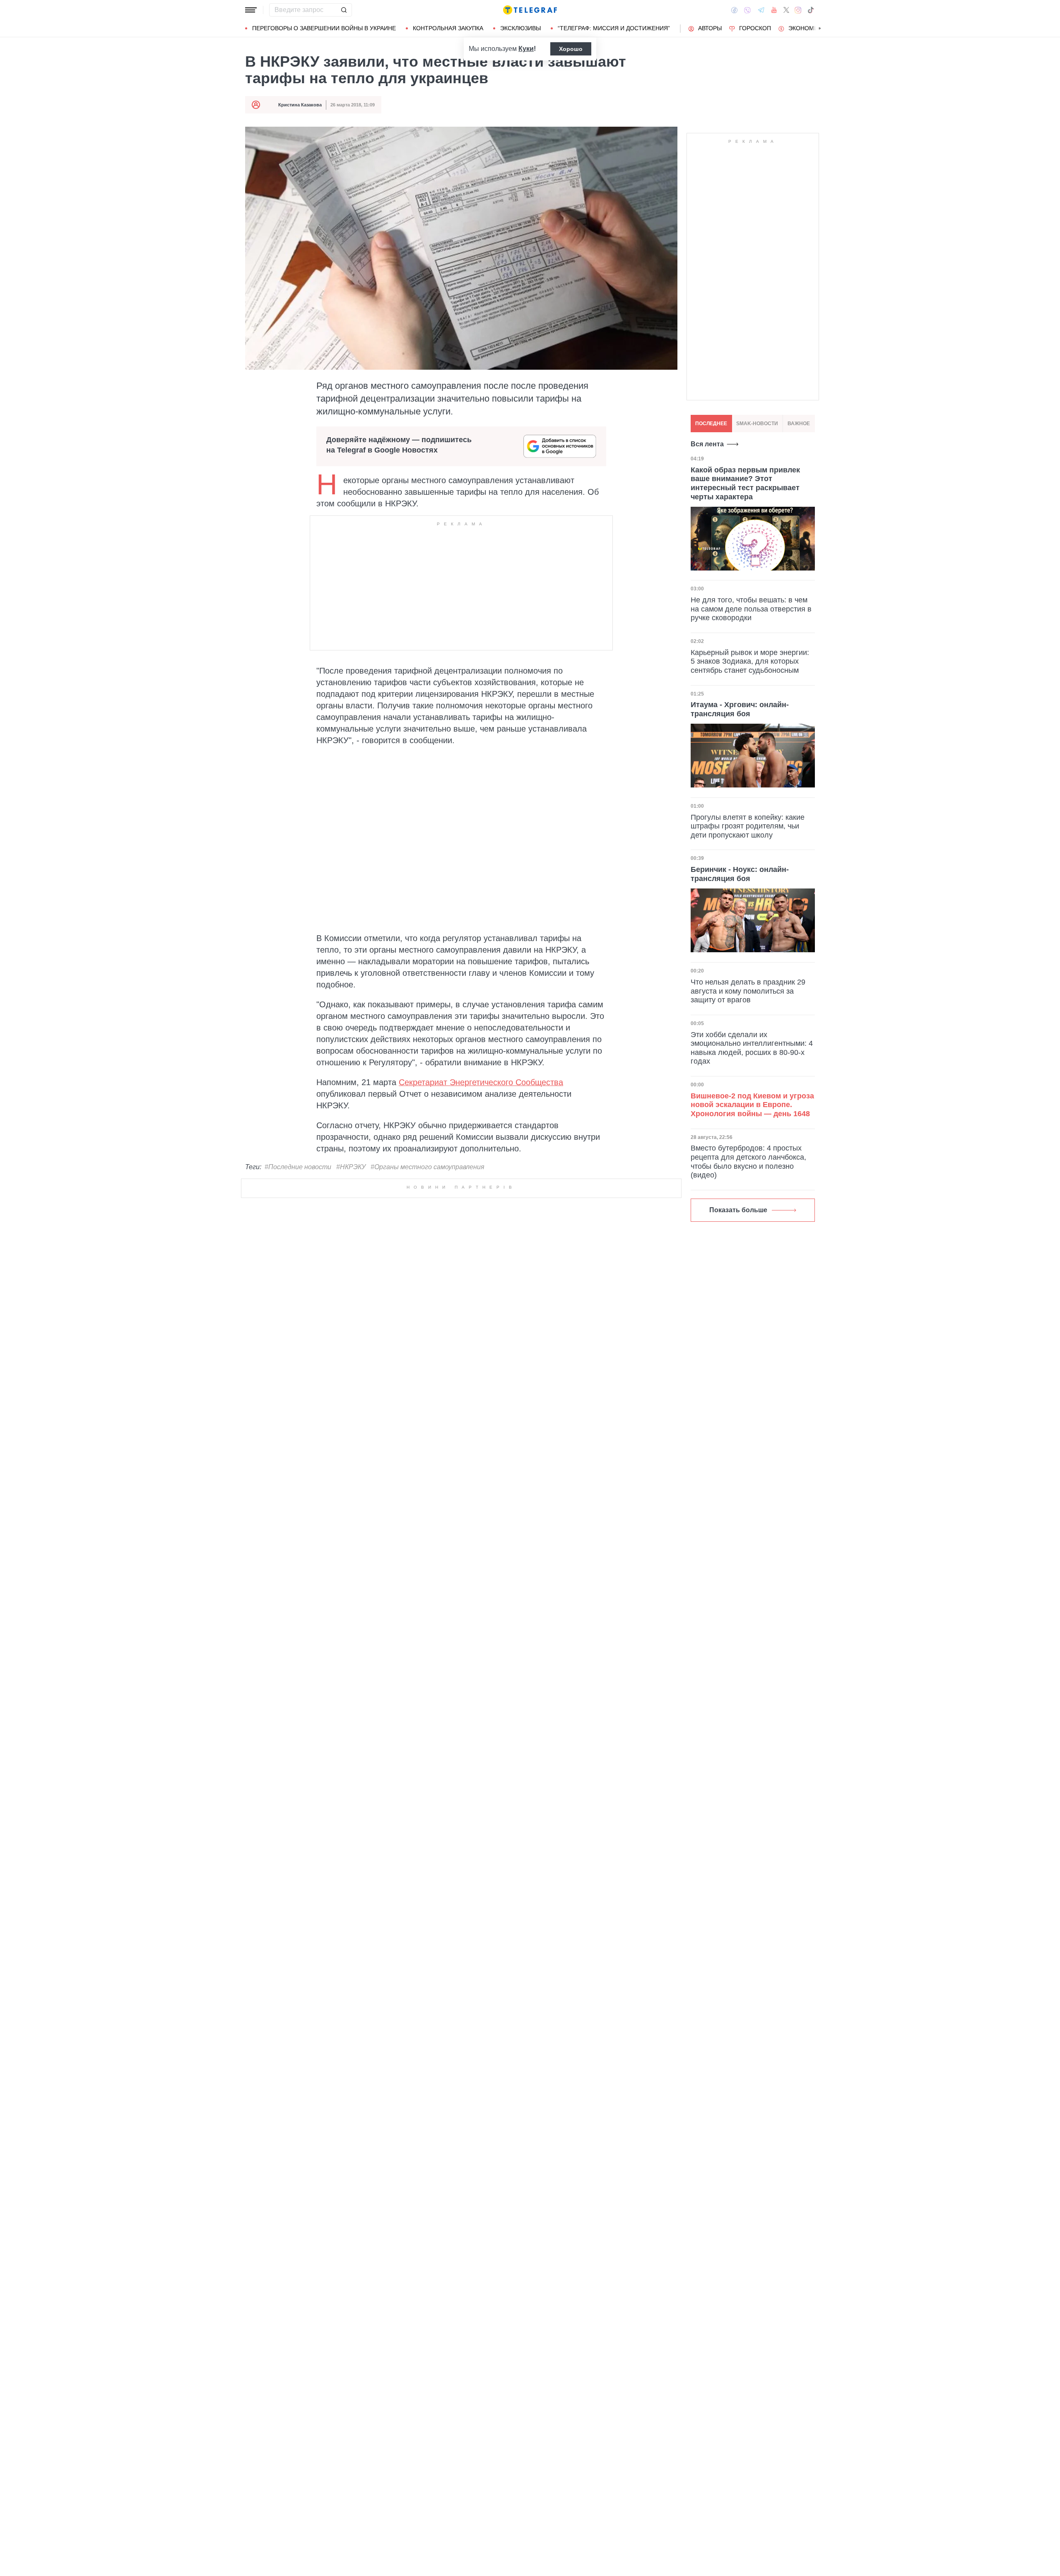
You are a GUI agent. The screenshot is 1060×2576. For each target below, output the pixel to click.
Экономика (807, 28)
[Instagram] (798, 10)
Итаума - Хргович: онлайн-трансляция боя (740, 710)
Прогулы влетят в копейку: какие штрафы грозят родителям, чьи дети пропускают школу (748, 826)
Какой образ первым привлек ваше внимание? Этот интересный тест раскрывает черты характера (745, 483)
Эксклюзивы (520, 28)
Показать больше (738, 1210)
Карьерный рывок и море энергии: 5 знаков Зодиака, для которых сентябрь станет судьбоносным (750, 661)
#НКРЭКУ (351, 1167)
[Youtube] (774, 10)
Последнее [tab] (711, 424)
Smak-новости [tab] (757, 424)
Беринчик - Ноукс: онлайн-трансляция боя (740, 874)
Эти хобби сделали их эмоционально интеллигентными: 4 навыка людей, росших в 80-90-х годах (752, 1048)
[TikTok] (811, 10)
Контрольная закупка (448, 28)
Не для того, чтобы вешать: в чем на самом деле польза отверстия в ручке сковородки (751, 609)
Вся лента (707, 444)
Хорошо (571, 49)
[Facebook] (734, 10)
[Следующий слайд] (820, 29)
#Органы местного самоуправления (428, 1167)
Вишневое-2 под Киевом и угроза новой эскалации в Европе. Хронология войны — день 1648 (752, 1105)
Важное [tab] (799, 424)
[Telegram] (761, 10)
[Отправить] (344, 10)
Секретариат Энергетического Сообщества (481, 1082)
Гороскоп (755, 28)
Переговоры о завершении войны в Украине (324, 28)
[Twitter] (786, 10)
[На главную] (530, 10)
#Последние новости (298, 1167)
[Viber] (747, 10)
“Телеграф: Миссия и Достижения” (614, 28)
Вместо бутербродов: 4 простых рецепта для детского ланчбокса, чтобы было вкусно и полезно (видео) (748, 1162)
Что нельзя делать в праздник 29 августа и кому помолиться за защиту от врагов (748, 991)
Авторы (710, 28)
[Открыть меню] (251, 10)
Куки (526, 49)
